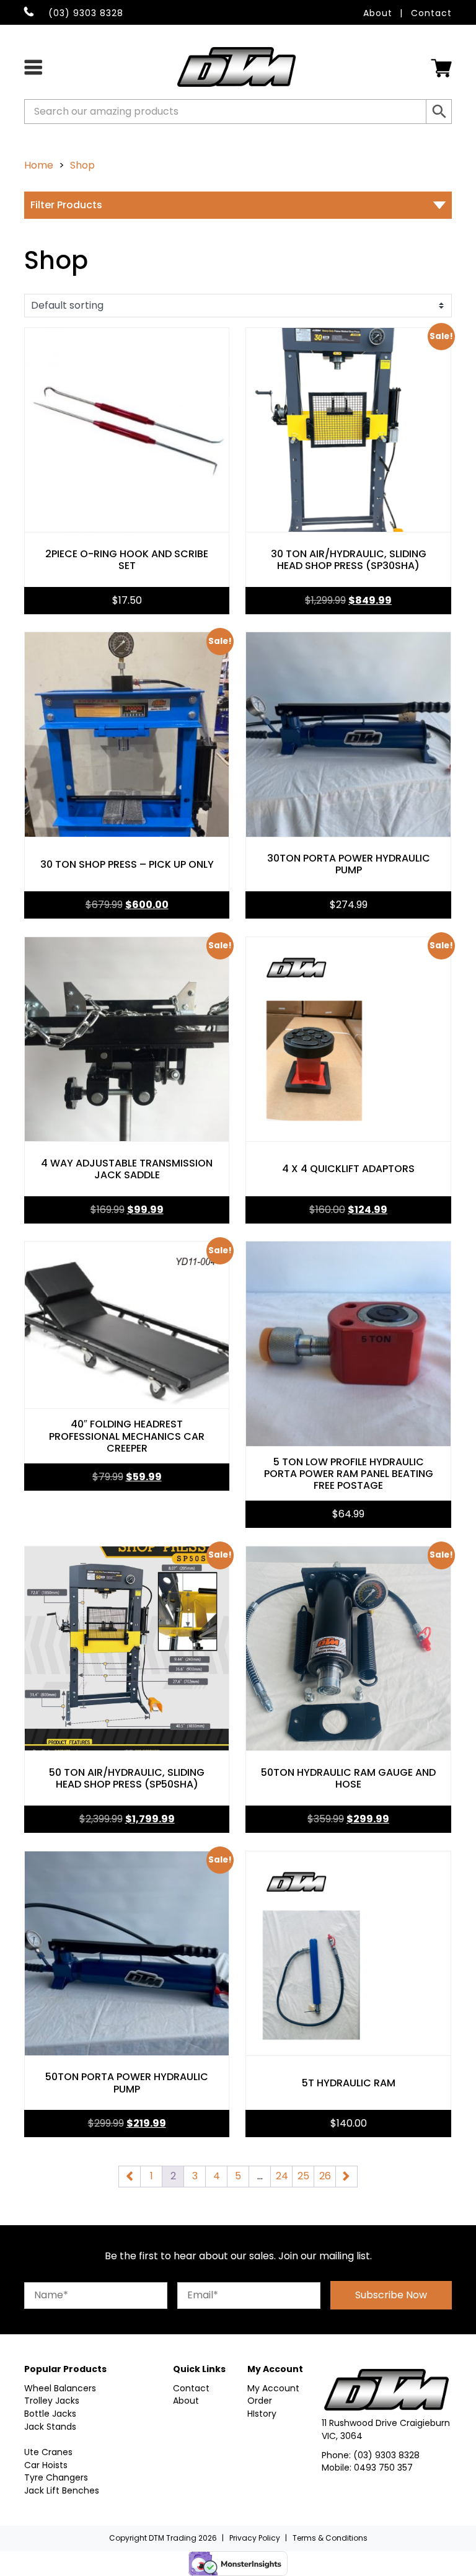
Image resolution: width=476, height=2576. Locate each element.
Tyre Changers (56, 2477)
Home (39, 165)
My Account (273, 2388)
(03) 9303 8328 (386, 2455)
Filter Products (66, 205)
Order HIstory (262, 2407)
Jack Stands (50, 2427)
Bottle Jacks (50, 2414)
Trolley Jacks (52, 2401)
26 (325, 2176)
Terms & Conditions (330, 2538)
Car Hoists (46, 2465)
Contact (431, 13)
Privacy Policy (255, 2538)
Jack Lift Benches (62, 2490)
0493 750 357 (383, 2468)
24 (282, 2176)
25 (303, 2176)
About (378, 13)
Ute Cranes (48, 2452)
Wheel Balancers (60, 2388)
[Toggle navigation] (33, 66)
